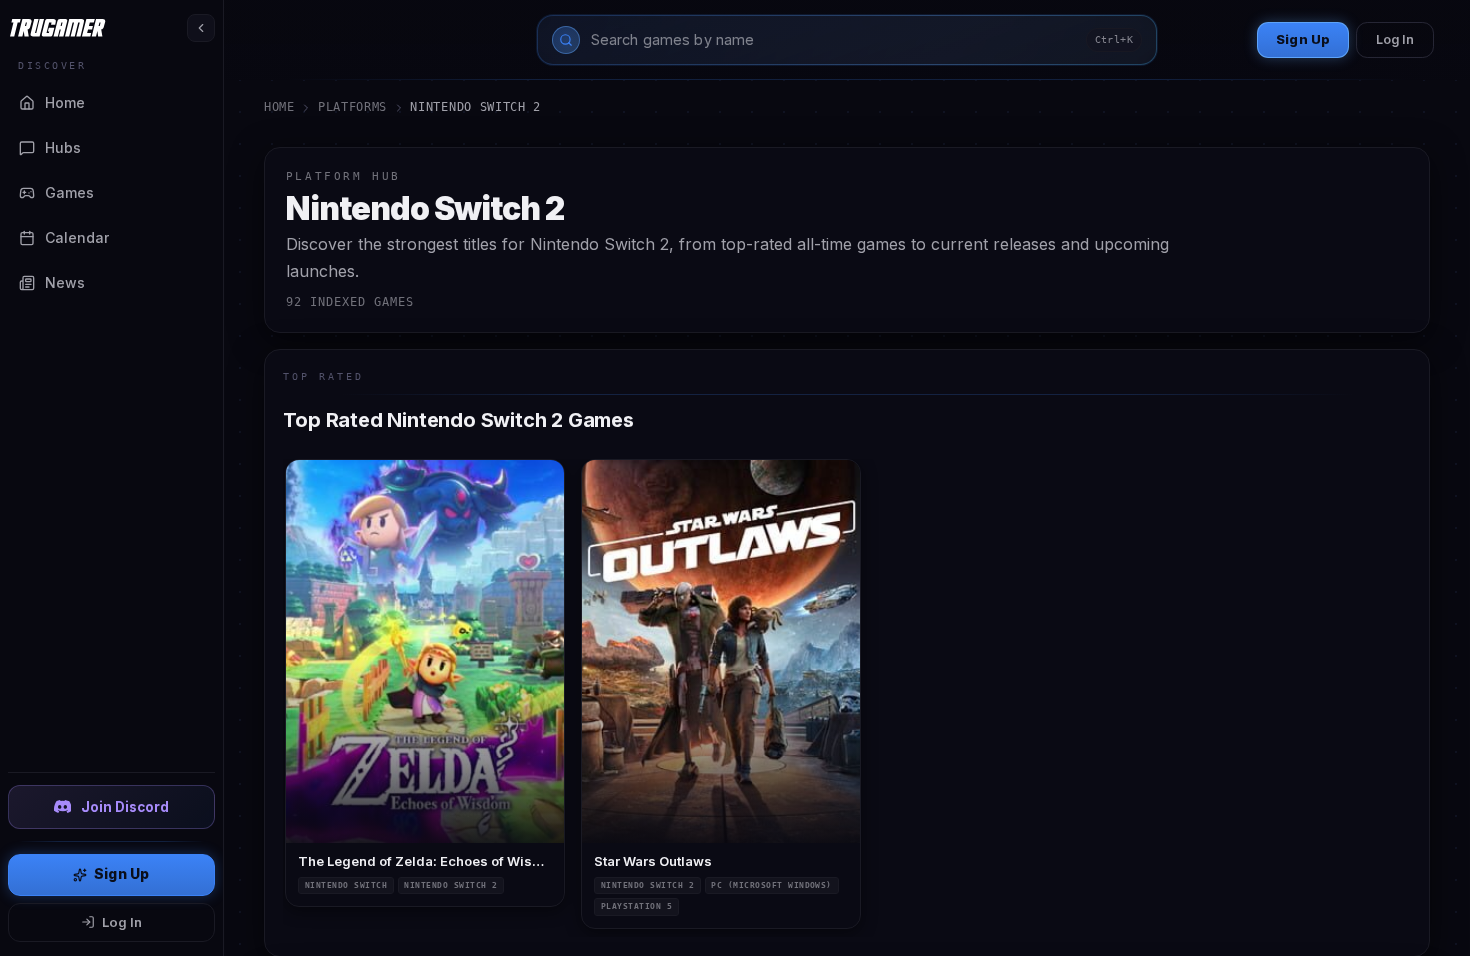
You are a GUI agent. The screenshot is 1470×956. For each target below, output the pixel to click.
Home (279, 107)
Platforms (352, 107)
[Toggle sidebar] (201, 28)
